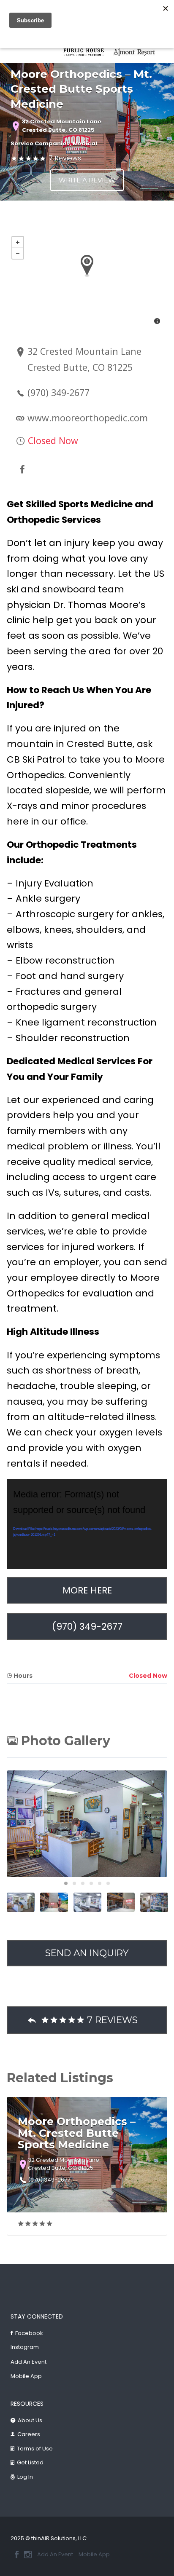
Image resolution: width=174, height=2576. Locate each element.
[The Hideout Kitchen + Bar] (139, 52)
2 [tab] (74, 1883)
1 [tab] (66, 1883)
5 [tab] (100, 1883)
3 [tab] (83, 1883)
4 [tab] (91, 1883)
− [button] (18, 253)
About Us (30, 2420)
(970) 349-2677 (58, 392)
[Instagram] (28, 2555)
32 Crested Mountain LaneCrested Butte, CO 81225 (62, 126)
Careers (29, 2434)
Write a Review (87, 180)
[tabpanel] (88, 52)
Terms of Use (35, 2449)
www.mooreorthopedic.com (88, 418)
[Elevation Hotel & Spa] (88, 52)
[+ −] (87, 281)
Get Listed (30, 2462)
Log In (25, 2477)
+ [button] (18, 242)
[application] (87, 1524)
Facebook (29, 2333)
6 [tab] (108, 1883)
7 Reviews (65, 158)
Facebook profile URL (22, 469)
